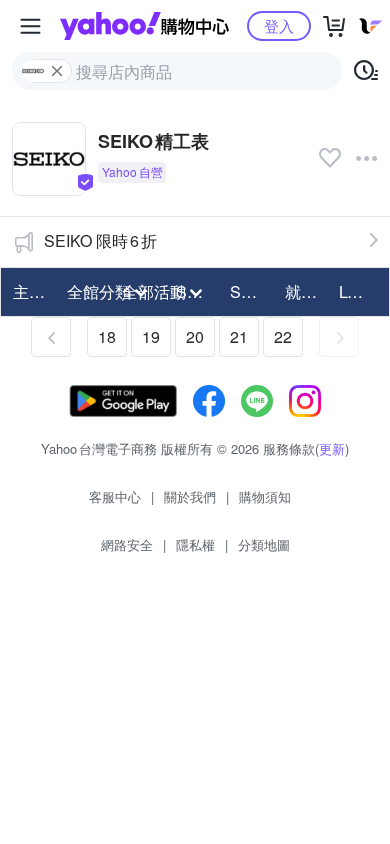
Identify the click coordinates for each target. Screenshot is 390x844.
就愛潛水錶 (306, 291)
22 (283, 336)
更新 (332, 448)
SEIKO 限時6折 (100, 240)
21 (239, 336)
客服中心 (115, 496)
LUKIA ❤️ (360, 291)
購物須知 (265, 496)
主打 (29, 291)
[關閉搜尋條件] (57, 71)
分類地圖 (264, 544)
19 (151, 336)
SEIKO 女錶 (251, 291)
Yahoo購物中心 (144, 26)
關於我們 (190, 496)
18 (107, 336)
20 (195, 336)
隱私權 (195, 544)
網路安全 (127, 544)
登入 (279, 25)
